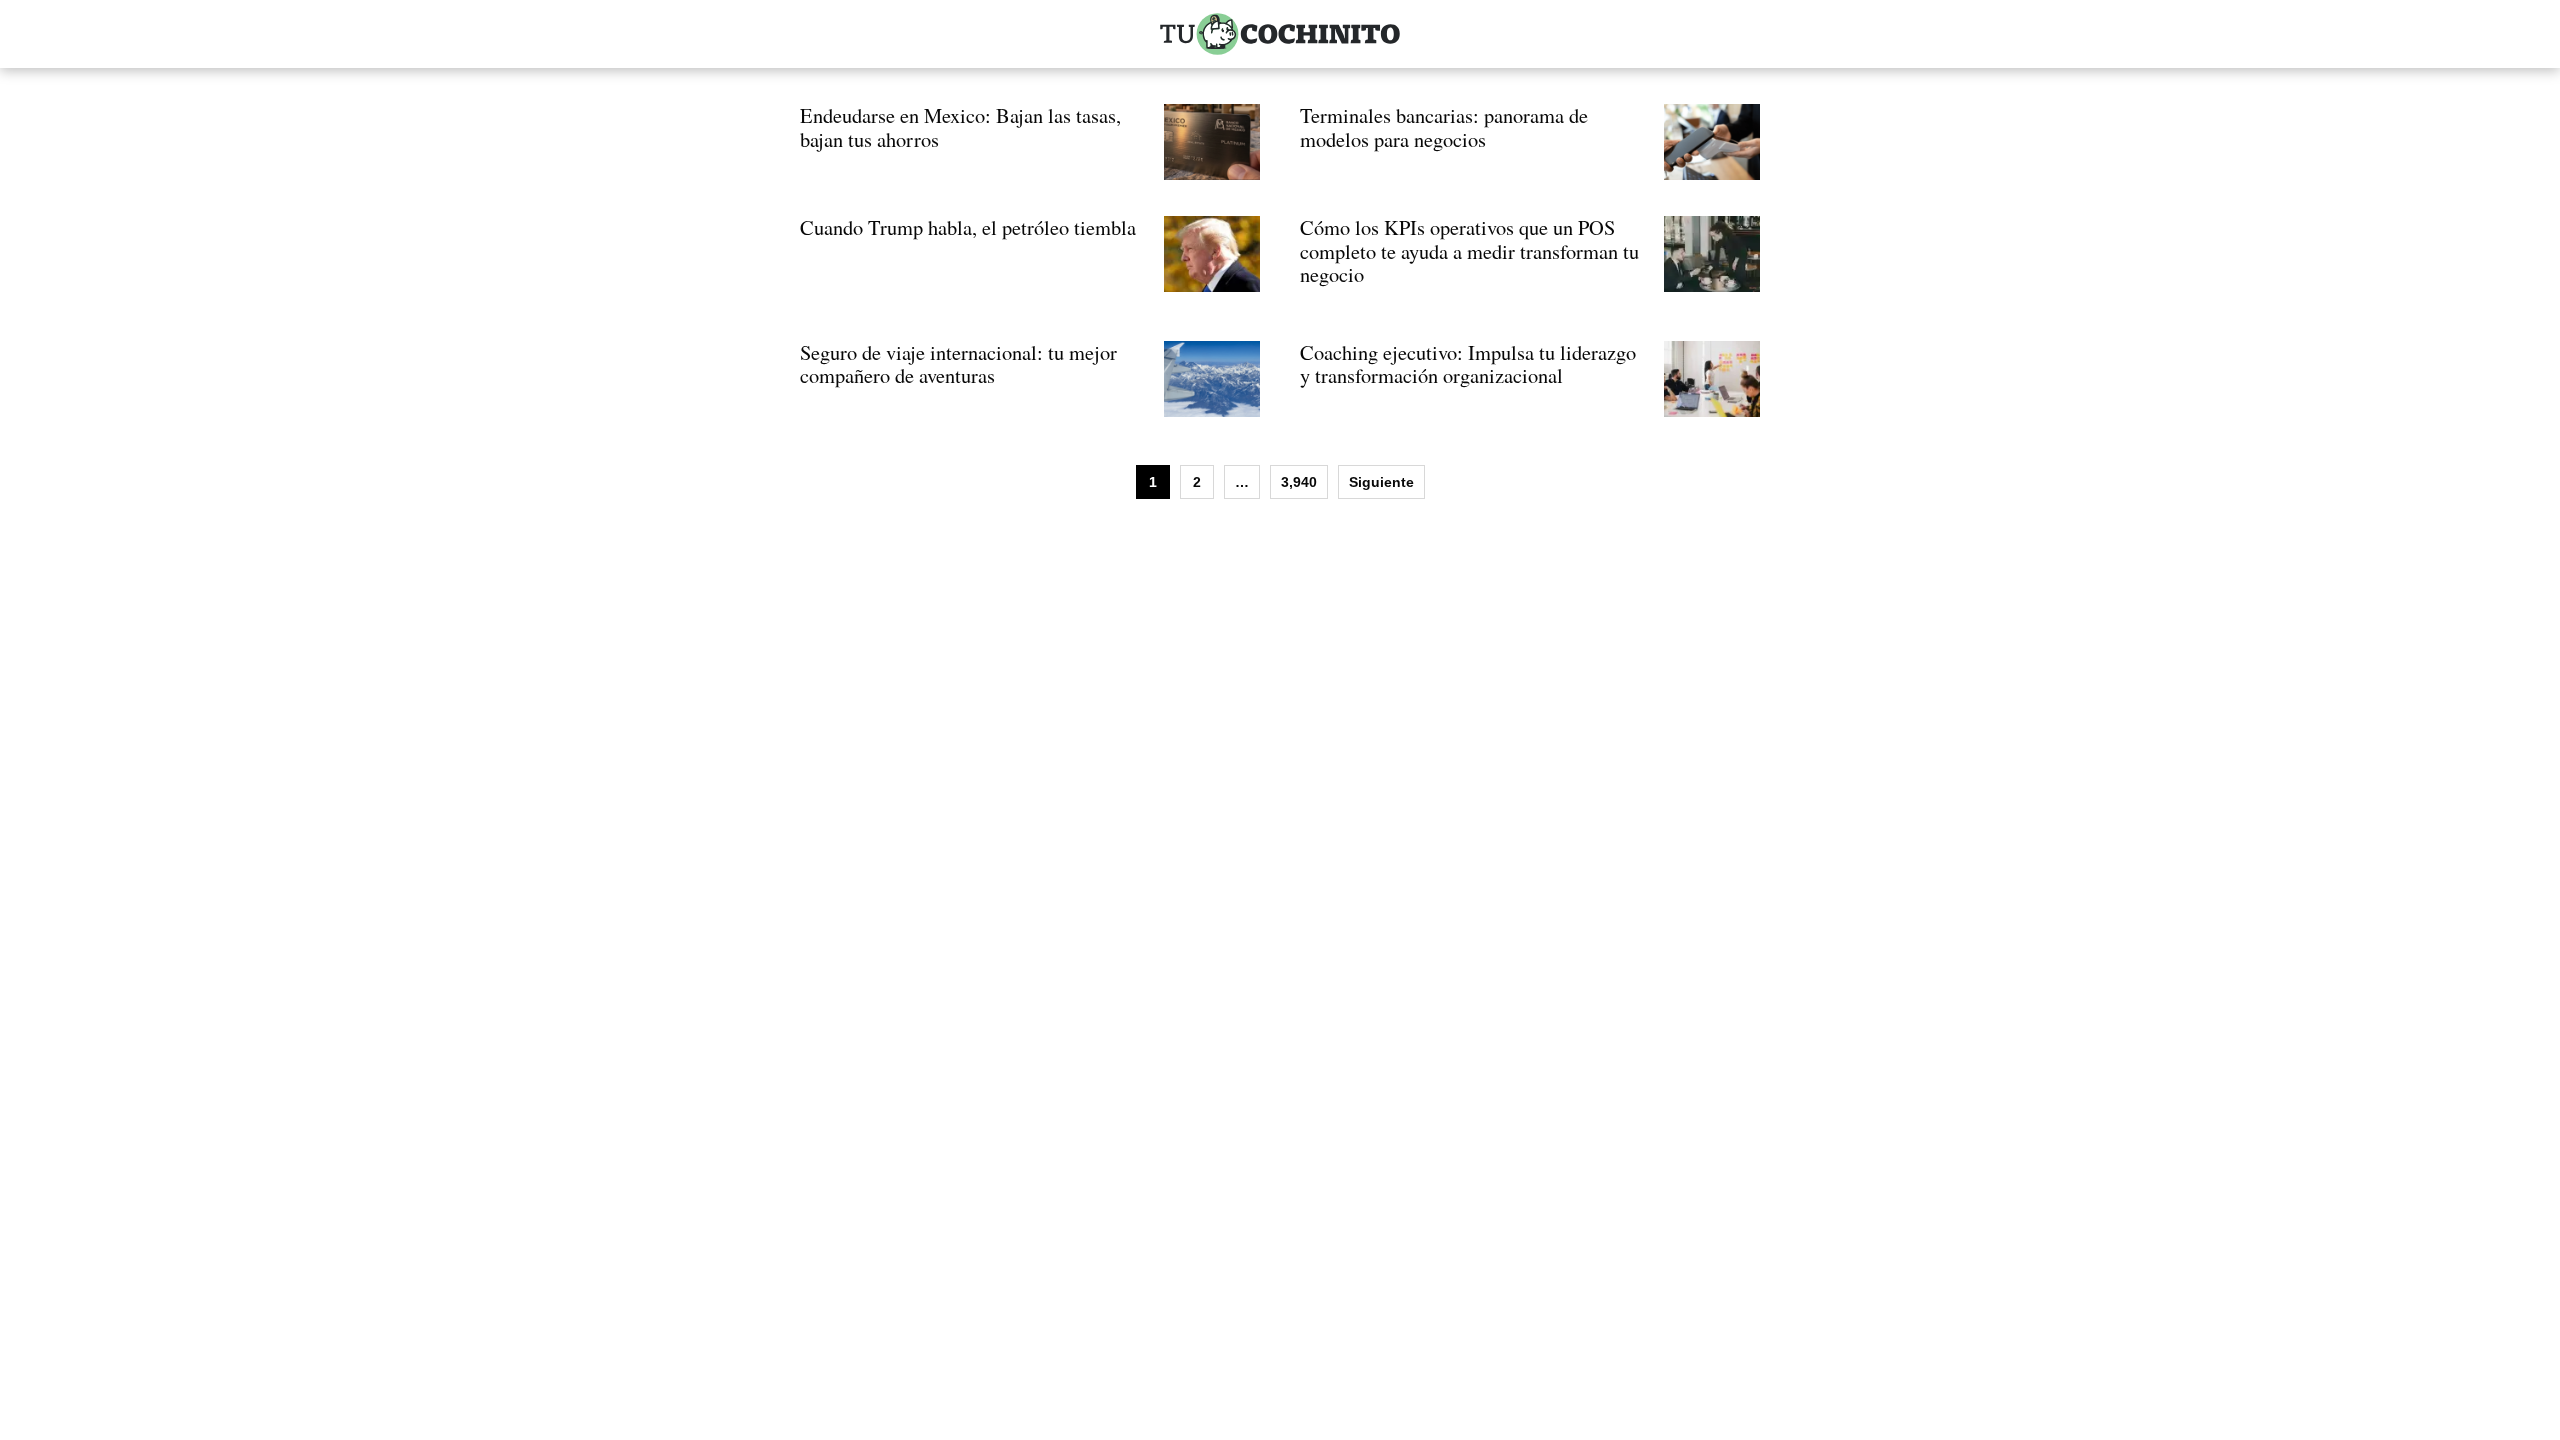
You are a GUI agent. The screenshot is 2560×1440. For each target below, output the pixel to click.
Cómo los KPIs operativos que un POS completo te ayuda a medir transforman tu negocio (1469, 250)
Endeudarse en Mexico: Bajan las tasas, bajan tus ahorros (960, 127)
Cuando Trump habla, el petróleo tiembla (968, 227)
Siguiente (1381, 482)
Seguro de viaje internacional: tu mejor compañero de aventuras (958, 364)
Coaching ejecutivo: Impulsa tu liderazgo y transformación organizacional (1468, 364)
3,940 (1299, 482)
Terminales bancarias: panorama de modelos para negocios (1444, 127)
